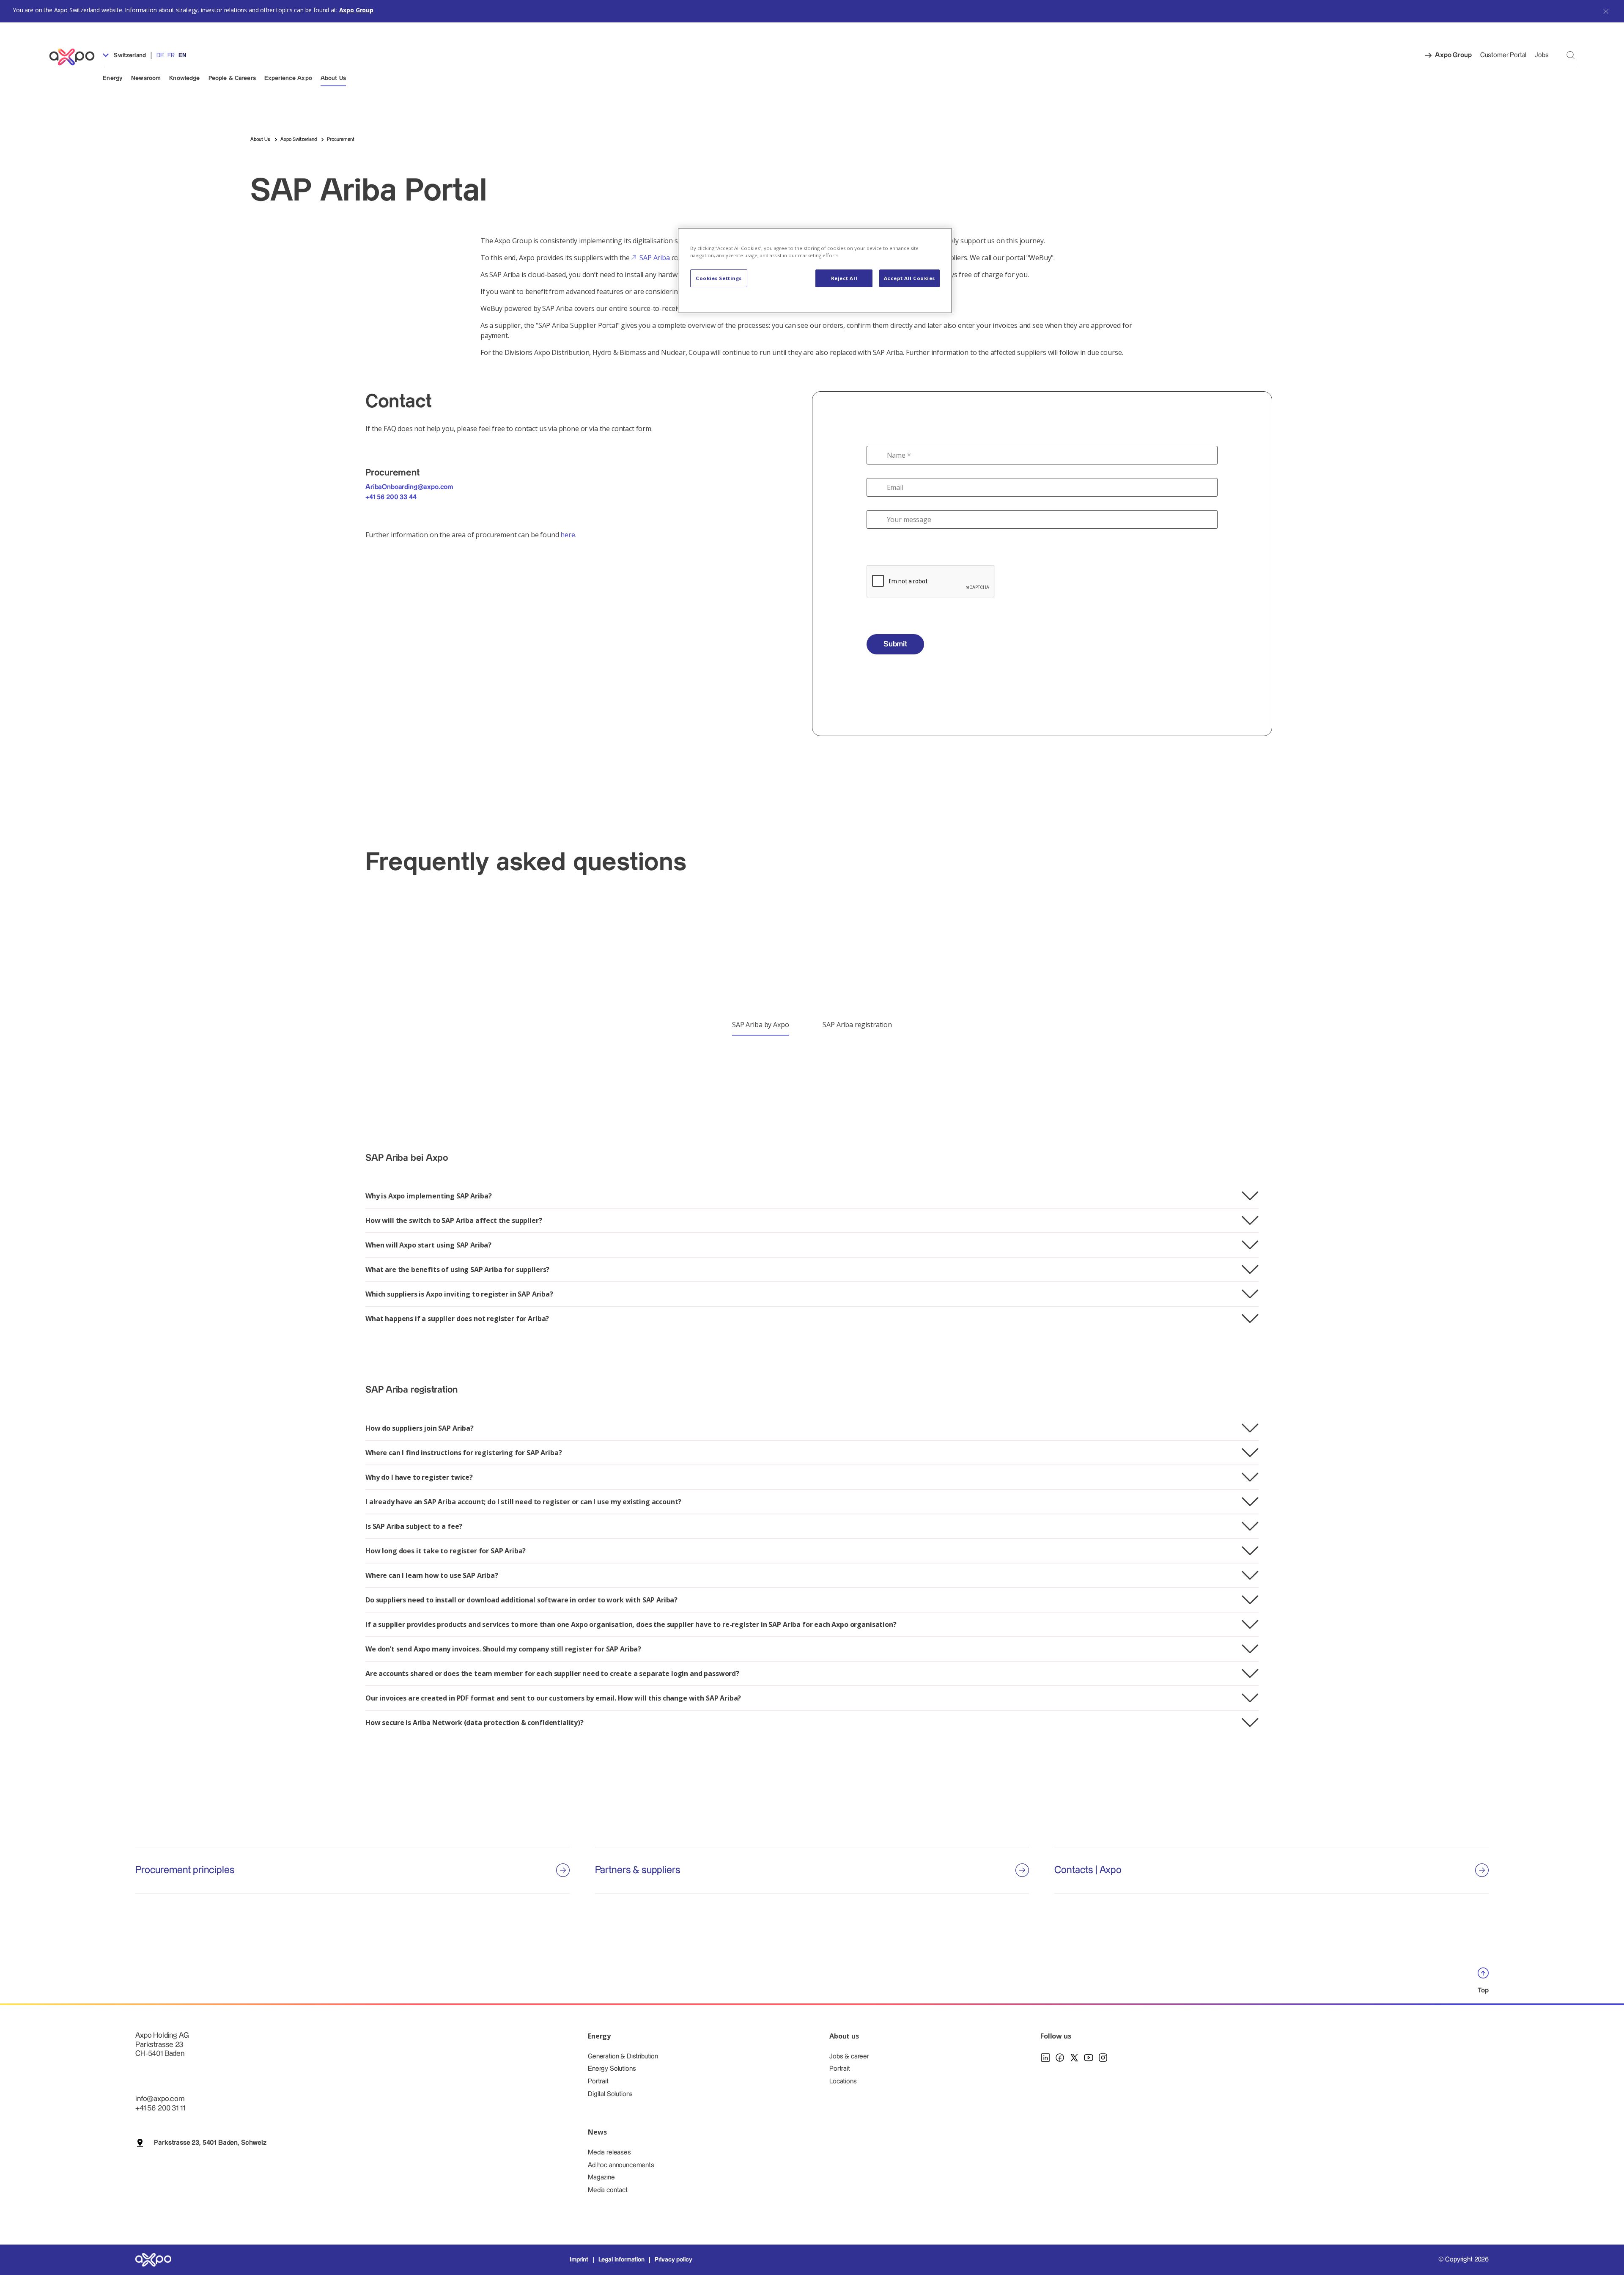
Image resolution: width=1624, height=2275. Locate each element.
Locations (843, 2081)
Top (1483, 1991)
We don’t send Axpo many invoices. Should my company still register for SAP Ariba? (503, 1649)
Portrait (598, 2081)
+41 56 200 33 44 (391, 497)
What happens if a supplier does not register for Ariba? (457, 1319)
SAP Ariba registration (857, 1025)
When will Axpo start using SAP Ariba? (428, 1245)
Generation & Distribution (623, 2057)
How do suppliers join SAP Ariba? (420, 1428)
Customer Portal (1503, 55)
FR (171, 55)
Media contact (608, 2190)
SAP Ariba (655, 258)
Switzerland (129, 55)
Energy (113, 78)
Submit (895, 644)
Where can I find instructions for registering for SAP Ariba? (464, 1453)
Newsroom (146, 78)
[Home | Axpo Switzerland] (76, 57)
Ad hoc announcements (621, 2165)
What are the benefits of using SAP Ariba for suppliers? (457, 1269)
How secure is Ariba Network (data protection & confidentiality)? (475, 1723)
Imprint (579, 2260)
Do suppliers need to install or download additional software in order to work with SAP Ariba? (521, 1600)
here (568, 535)
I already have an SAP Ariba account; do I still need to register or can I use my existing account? (523, 1502)
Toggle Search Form (1571, 55)
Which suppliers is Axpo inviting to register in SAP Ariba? (459, 1294)
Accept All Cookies (909, 278)
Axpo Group (356, 10)
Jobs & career (849, 2057)
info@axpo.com (160, 2099)
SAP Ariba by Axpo (760, 1025)
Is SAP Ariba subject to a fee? (414, 1526)
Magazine (601, 2177)
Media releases (609, 2153)
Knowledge (184, 78)
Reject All (844, 278)
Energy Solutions (612, 2069)
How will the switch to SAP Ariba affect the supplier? (454, 1220)
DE (160, 55)
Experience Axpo (288, 78)
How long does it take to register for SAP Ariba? (446, 1551)
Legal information (621, 2260)
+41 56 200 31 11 (160, 2108)
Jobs (1542, 55)
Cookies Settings (719, 278)
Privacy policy (673, 2260)
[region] (815, 271)
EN (182, 55)
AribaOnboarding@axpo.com (409, 487)
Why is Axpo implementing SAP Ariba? (428, 1196)
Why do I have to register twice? (419, 1477)
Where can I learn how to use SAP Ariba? (432, 1575)
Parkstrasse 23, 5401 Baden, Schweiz (210, 2143)
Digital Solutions (610, 2094)
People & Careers (232, 78)
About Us (333, 78)
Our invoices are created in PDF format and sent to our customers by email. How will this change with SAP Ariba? (553, 1698)
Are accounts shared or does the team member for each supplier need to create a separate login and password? (552, 1673)
